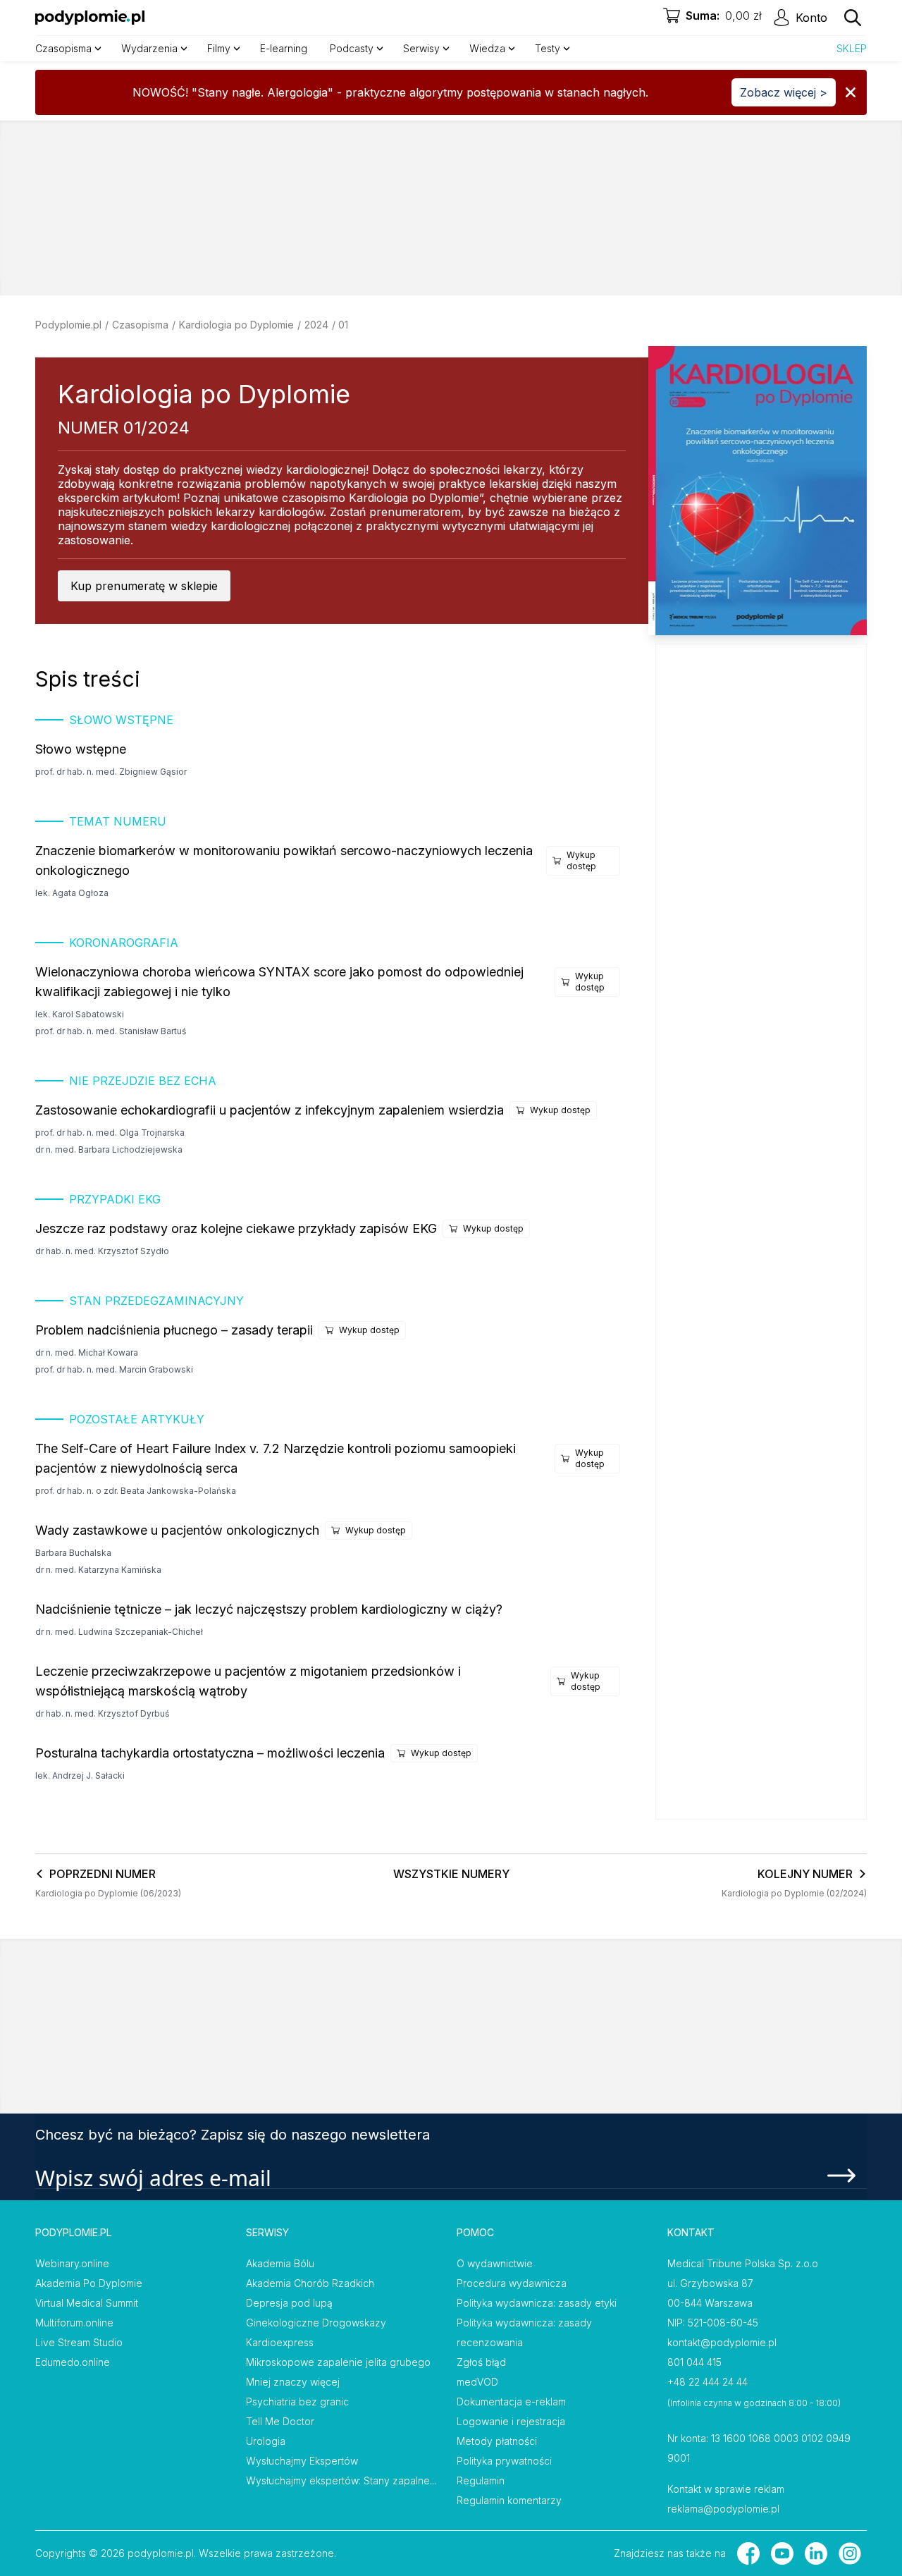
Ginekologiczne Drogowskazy (316, 2323)
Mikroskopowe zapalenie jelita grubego (338, 2362)
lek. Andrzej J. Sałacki (80, 1775)
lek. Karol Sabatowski (80, 1014)
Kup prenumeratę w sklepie (144, 586)
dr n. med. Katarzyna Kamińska (98, 1570)
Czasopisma (140, 325)
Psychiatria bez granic (297, 2402)
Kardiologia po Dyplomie (236, 325)
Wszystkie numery (451, 1874)
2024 (316, 325)
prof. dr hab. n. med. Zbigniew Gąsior (111, 772)
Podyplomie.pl (68, 325)
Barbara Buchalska (73, 1553)
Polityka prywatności (504, 2461)
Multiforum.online (74, 2323)
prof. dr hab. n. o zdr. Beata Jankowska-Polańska (136, 1491)
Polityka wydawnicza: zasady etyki (537, 2303)
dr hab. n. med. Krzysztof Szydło (102, 1251)
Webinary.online (72, 2263)
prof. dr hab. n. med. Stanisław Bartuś (111, 1031)
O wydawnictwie (495, 2263)
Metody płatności (497, 2441)
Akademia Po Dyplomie (89, 2283)
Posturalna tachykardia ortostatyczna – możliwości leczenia (210, 1753)
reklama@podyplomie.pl (723, 2509)
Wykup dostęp (581, 860)
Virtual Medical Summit (87, 2303)
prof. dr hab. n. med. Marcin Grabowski (114, 1369)
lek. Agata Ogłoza (72, 893)
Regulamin (481, 2480)
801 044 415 (694, 2362)
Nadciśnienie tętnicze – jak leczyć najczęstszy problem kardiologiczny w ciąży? (269, 1609)
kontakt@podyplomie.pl (722, 2342)
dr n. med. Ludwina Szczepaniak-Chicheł (119, 1632)
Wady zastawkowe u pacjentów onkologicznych (177, 1530)
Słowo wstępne (81, 749)
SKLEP (852, 48)
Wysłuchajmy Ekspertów (302, 2461)
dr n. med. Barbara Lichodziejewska (109, 1149)
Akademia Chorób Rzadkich (310, 2283)
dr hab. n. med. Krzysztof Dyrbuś (102, 1713)
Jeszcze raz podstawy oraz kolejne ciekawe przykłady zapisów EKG (236, 1228)
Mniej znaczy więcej (293, 2382)
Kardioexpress (280, 2342)
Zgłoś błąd (481, 2362)
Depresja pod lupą (289, 2303)
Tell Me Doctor (280, 2421)
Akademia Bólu (280, 2263)
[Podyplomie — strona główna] (90, 18)
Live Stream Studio (79, 2342)
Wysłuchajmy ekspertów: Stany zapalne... (341, 2480)
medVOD (477, 2382)
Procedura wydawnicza (512, 2283)
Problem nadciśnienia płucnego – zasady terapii (174, 1330)
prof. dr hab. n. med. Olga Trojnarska (110, 1133)
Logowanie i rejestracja (511, 2421)
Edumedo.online (73, 2362)
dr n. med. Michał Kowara (87, 1353)
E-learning (284, 48)
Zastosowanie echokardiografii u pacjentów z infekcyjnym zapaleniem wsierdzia (270, 1110)
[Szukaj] (853, 18)
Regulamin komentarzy (509, 2500)
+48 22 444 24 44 (708, 2382)
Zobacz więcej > (784, 92)
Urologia (266, 2441)
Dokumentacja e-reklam (511, 2402)
